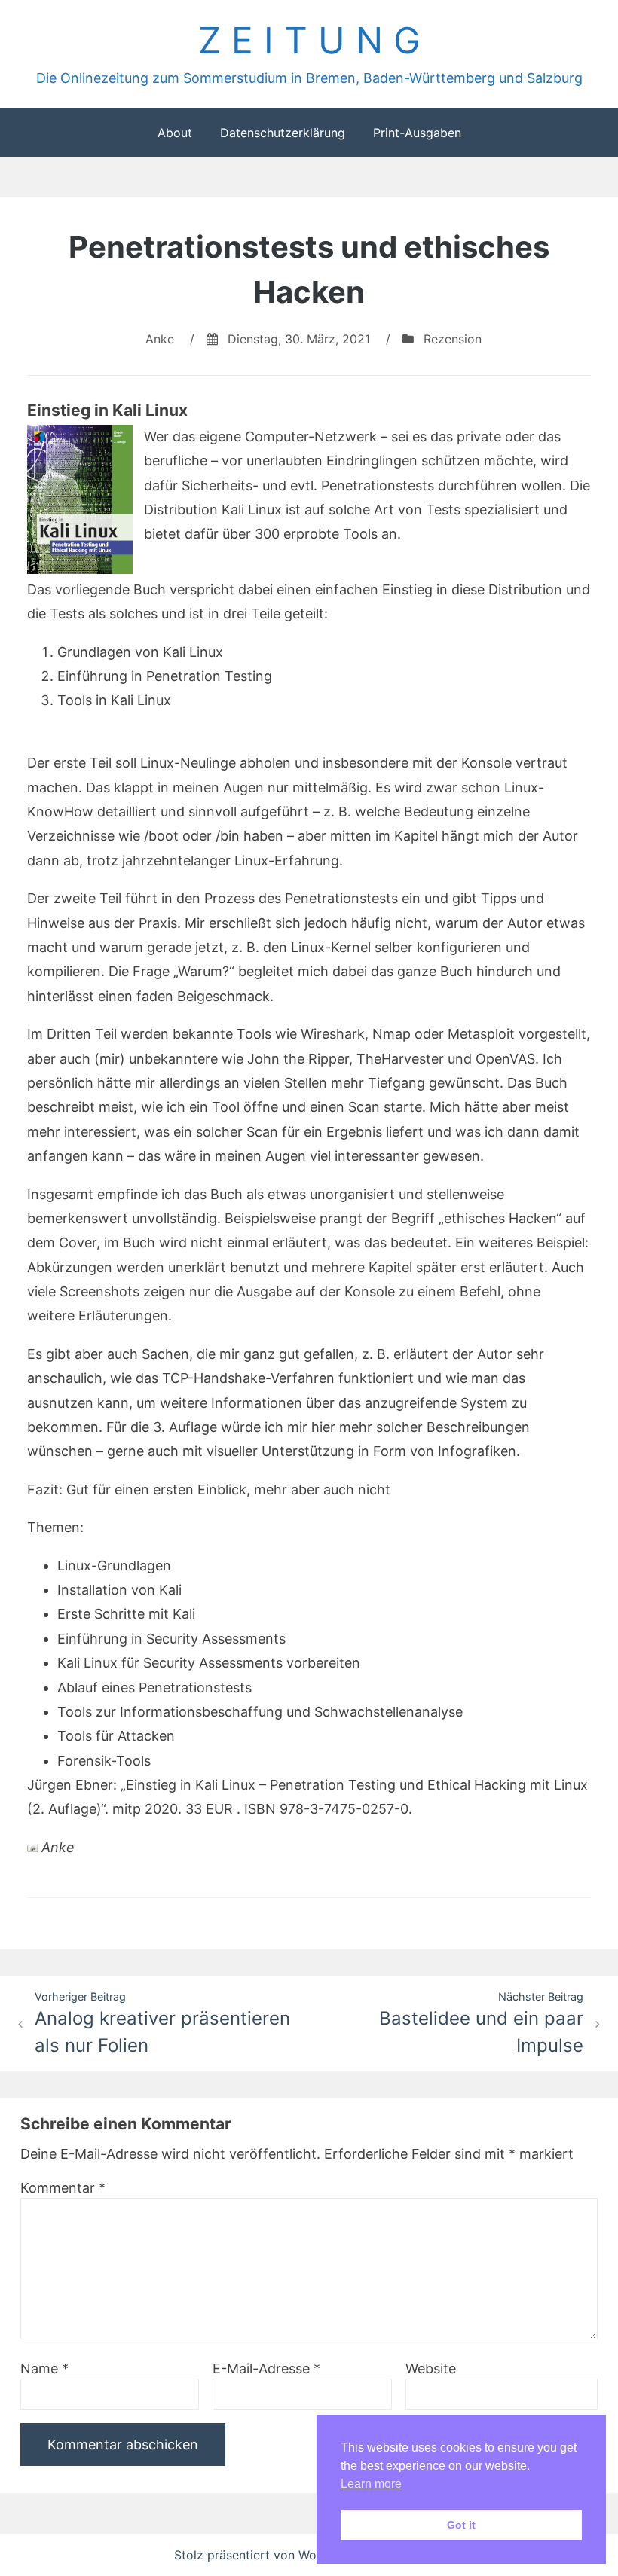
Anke (160, 339)
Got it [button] (461, 2525)
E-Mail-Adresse (266, 2368)
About (175, 133)
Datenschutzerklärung (283, 133)
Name (44, 2368)
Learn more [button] (371, 2484)
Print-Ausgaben (417, 133)
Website (431, 2368)
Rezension (453, 339)
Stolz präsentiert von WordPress (269, 2555)
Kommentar (63, 2188)
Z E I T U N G (309, 40)
